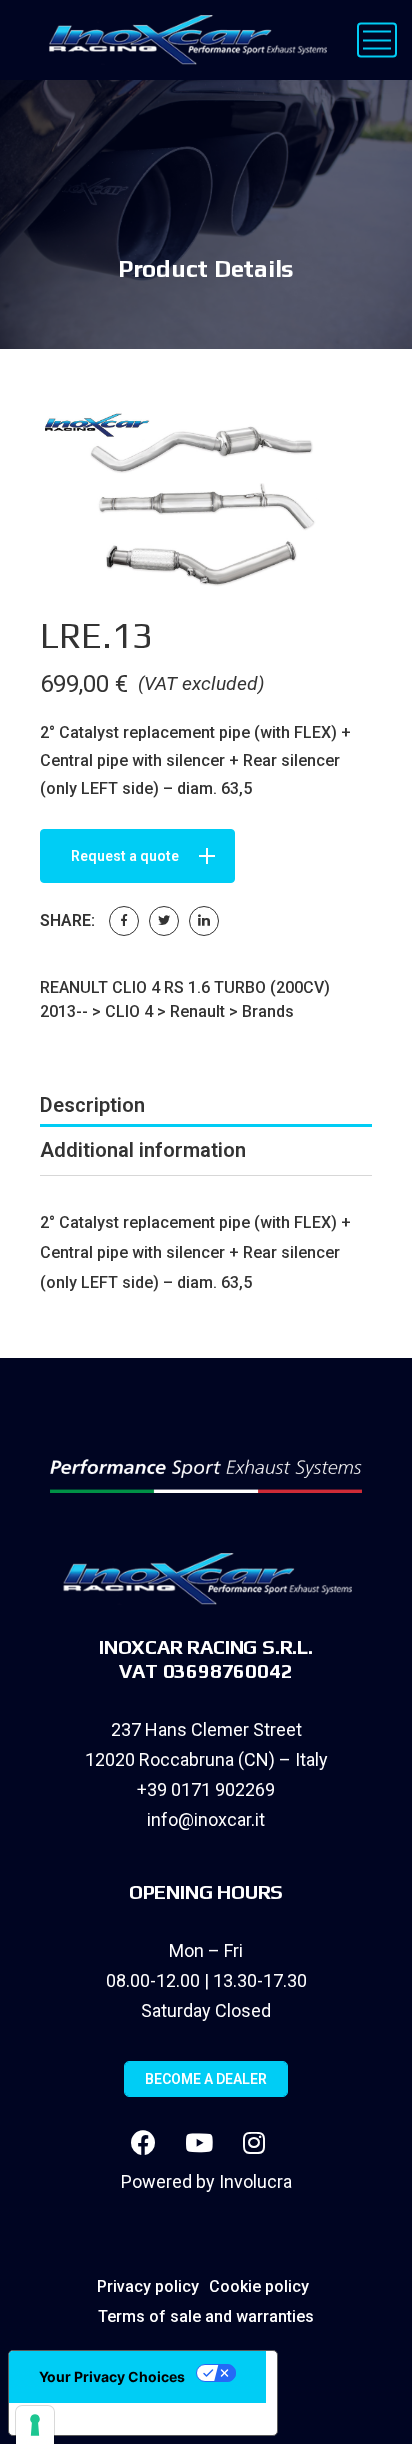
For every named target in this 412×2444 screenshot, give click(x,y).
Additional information (143, 1150)
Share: (67, 920)
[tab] (206, 1105)
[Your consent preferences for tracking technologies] (35, 2425)
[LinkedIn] (204, 921)
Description (92, 1105)
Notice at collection (100, 2419)
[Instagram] (254, 2142)
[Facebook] (124, 921)
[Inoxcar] (183, 40)
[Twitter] (164, 921)
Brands (268, 1011)
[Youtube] (199, 2142)
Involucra (255, 2181)
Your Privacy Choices (112, 2376)
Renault (197, 1011)
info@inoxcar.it (206, 1819)
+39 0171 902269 (206, 1789)
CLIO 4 (129, 1011)
